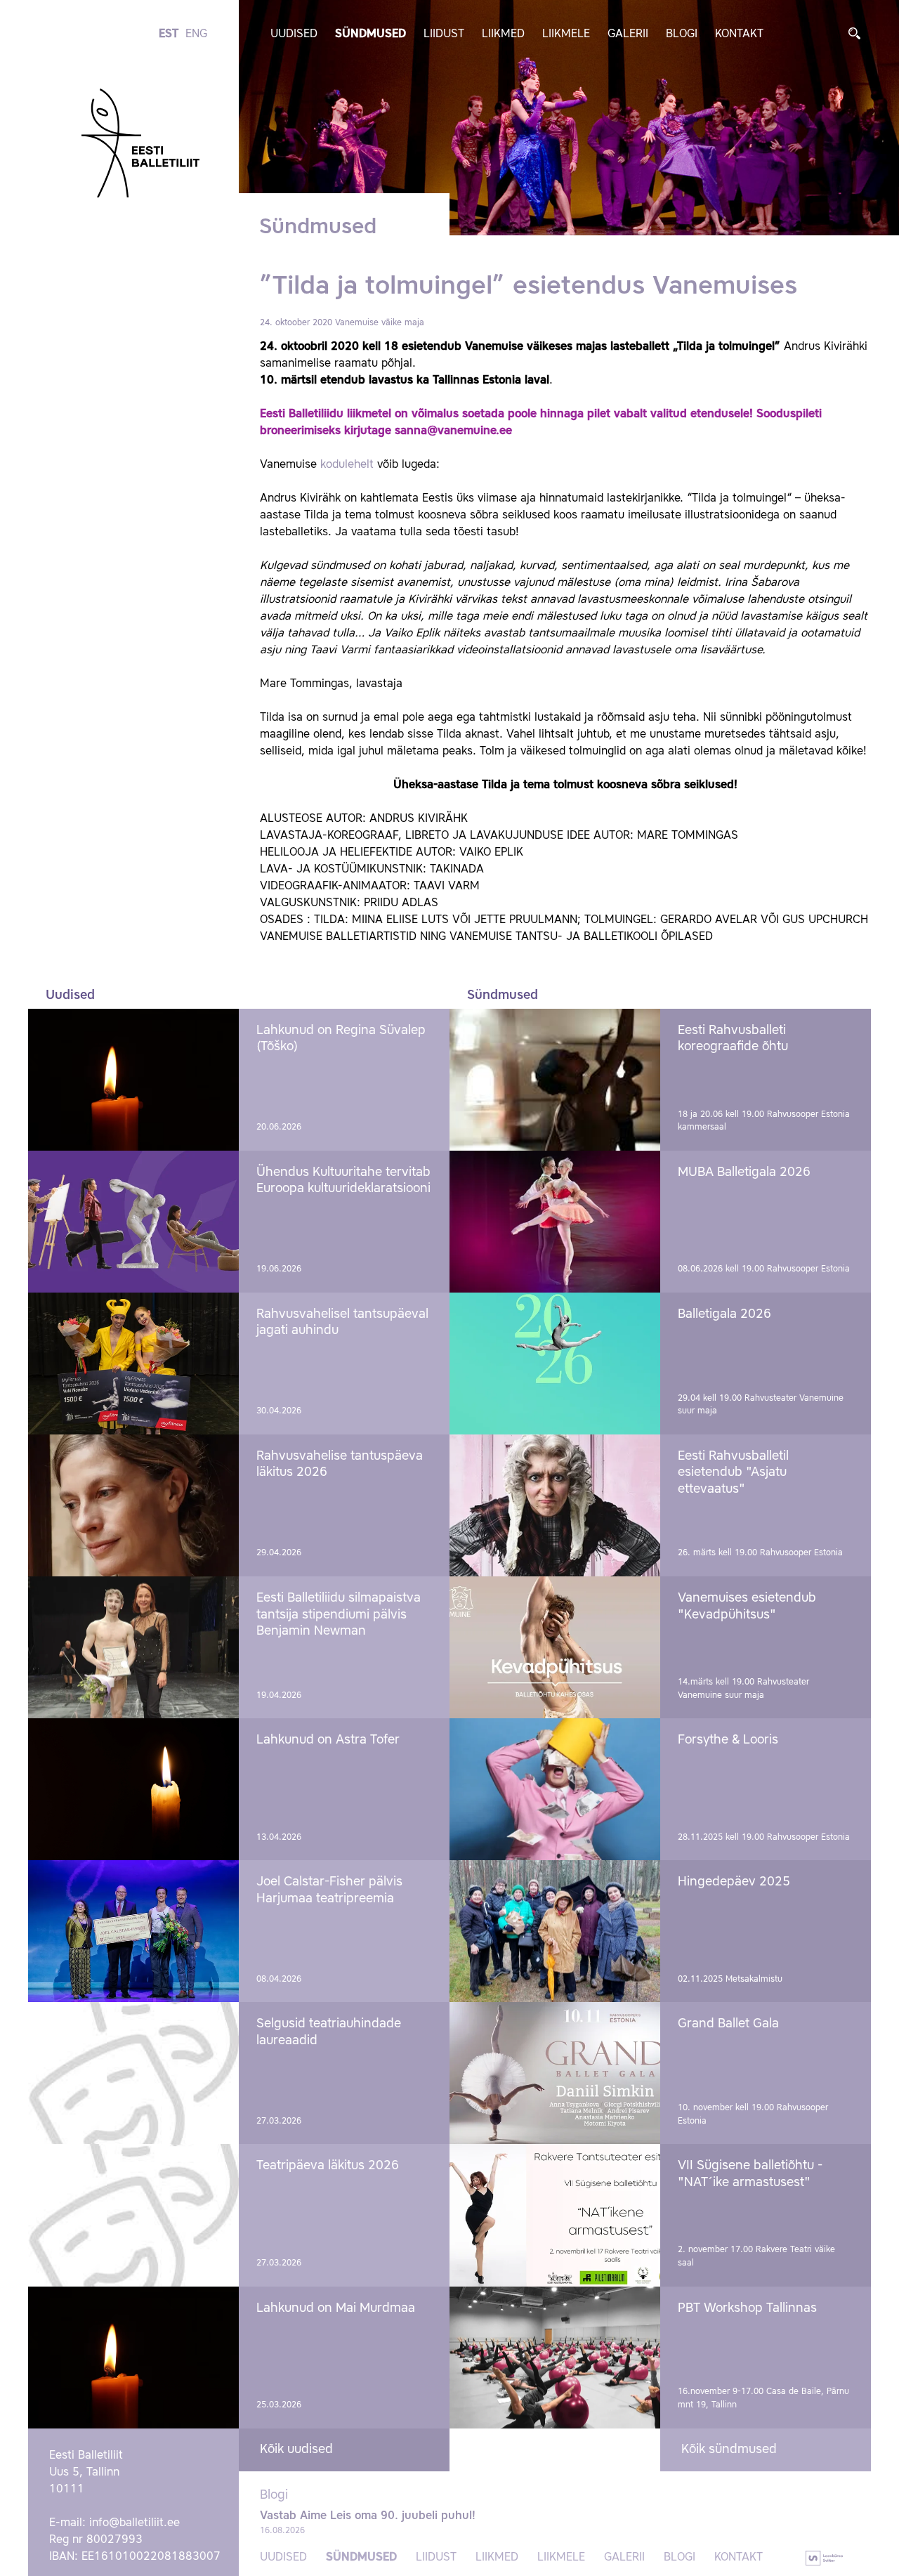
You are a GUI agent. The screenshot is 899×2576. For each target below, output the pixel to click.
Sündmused (370, 34)
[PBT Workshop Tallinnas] (555, 2358)
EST (169, 34)
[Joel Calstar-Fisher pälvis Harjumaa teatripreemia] (133, 1931)
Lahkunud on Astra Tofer (328, 1740)
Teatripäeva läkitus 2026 (328, 2166)
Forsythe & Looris (728, 1740)
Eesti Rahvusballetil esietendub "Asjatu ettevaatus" (733, 1473)
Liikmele (566, 34)
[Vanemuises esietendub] (555, 1647)
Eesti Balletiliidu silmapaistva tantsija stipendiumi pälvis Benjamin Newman (339, 1615)
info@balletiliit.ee (134, 2523)
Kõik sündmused (729, 2450)
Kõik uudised (296, 2450)
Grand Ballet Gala (728, 2024)
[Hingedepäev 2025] (555, 1931)
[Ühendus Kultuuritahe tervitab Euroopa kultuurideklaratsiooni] (133, 1222)
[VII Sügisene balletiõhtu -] (555, 2215)
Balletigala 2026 (724, 1314)
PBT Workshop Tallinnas (747, 2308)
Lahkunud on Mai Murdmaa (336, 2308)
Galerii (628, 34)
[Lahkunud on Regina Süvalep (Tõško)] (133, 1080)
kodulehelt (349, 465)
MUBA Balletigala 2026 (744, 1172)
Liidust (444, 34)
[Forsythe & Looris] (555, 1789)
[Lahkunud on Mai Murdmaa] (133, 2358)
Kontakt (739, 34)
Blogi (682, 34)
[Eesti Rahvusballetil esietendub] (555, 1505)
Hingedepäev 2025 (734, 1882)
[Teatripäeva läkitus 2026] (133, 2215)
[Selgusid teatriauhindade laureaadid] (133, 2073)
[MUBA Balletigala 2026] (555, 1222)
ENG (196, 34)
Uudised (294, 34)
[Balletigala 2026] (555, 1364)
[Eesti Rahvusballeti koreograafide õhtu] (555, 1080)
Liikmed (503, 34)
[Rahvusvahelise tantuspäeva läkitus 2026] (133, 1505)
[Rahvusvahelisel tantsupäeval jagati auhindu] (133, 1364)
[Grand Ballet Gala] (555, 2073)
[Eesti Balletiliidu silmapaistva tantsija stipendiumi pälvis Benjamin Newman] (133, 1647)
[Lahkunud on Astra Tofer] (133, 1789)
